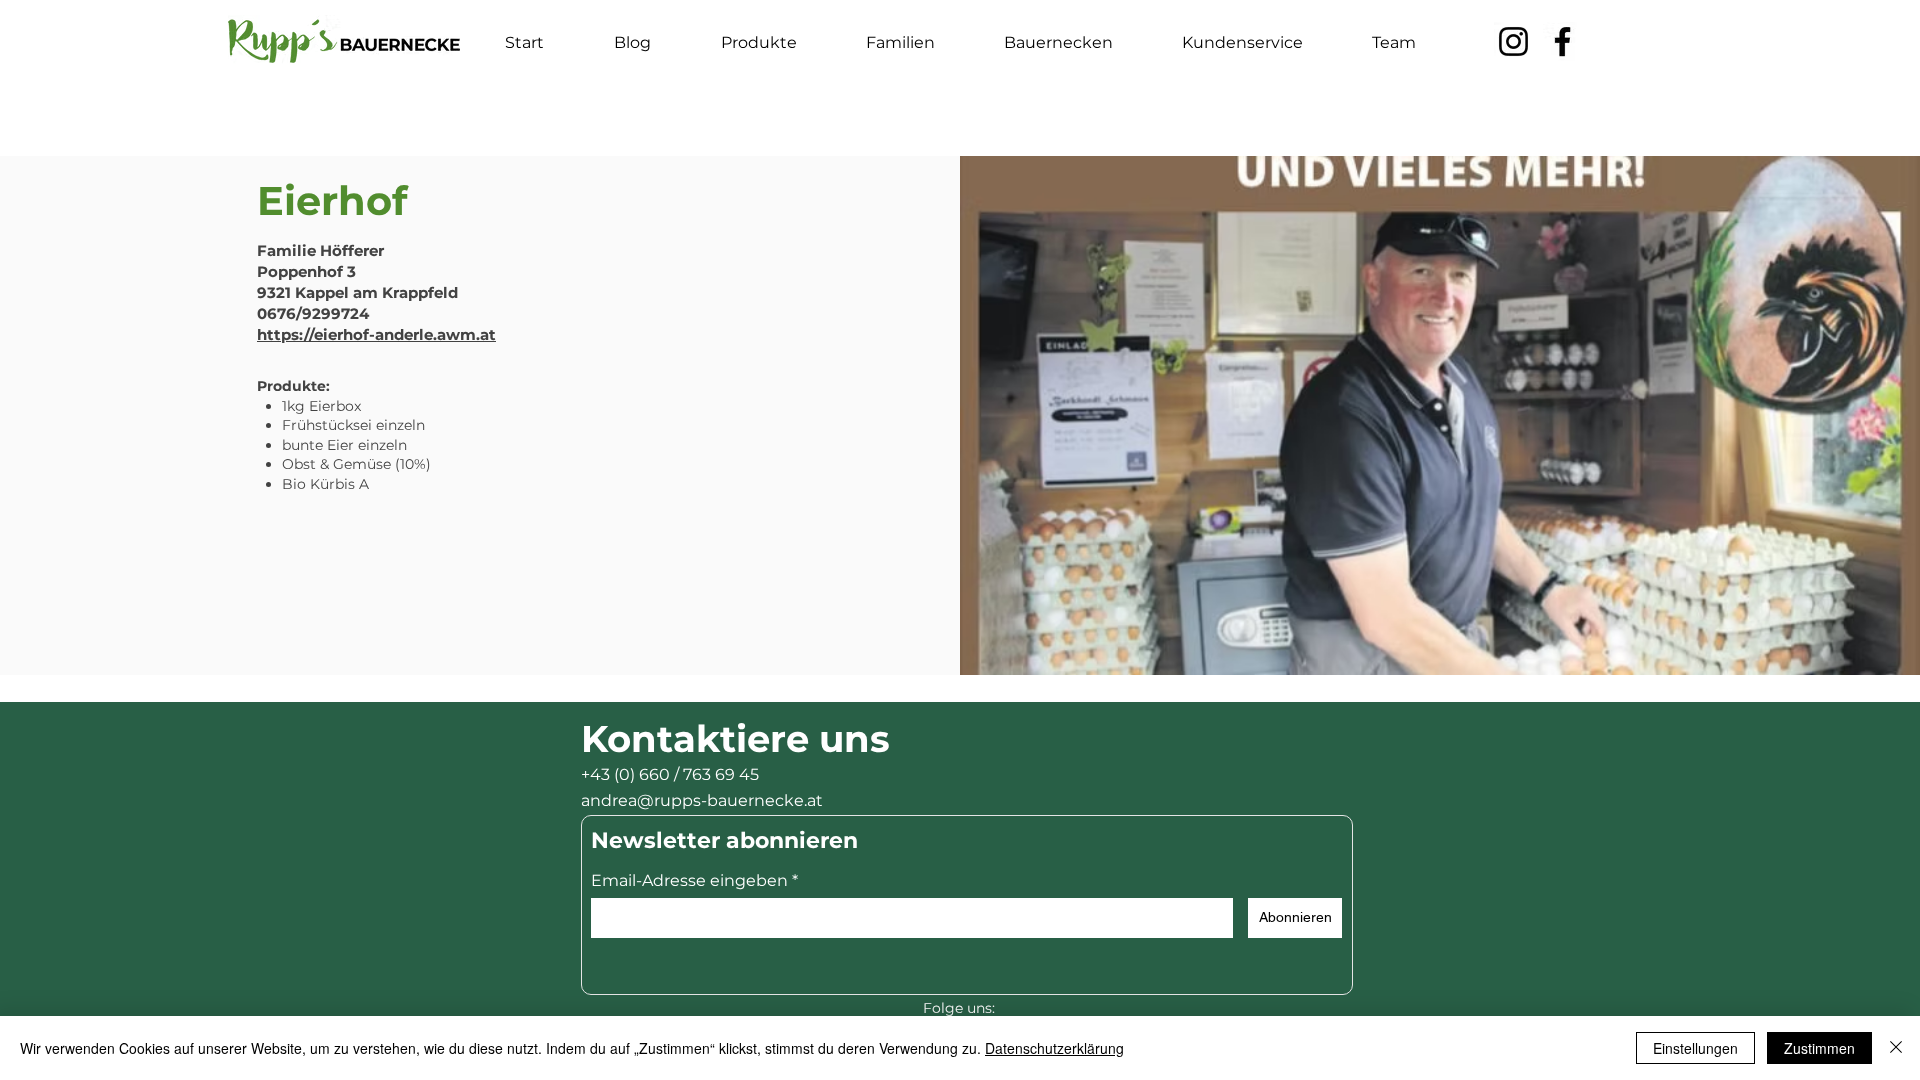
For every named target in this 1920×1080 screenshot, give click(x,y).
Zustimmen (1819, 1048)
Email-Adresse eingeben (689, 881)
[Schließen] (1896, 1048)
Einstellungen (1695, 1048)
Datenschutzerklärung (1054, 1048)
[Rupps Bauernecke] (1513, 41)
